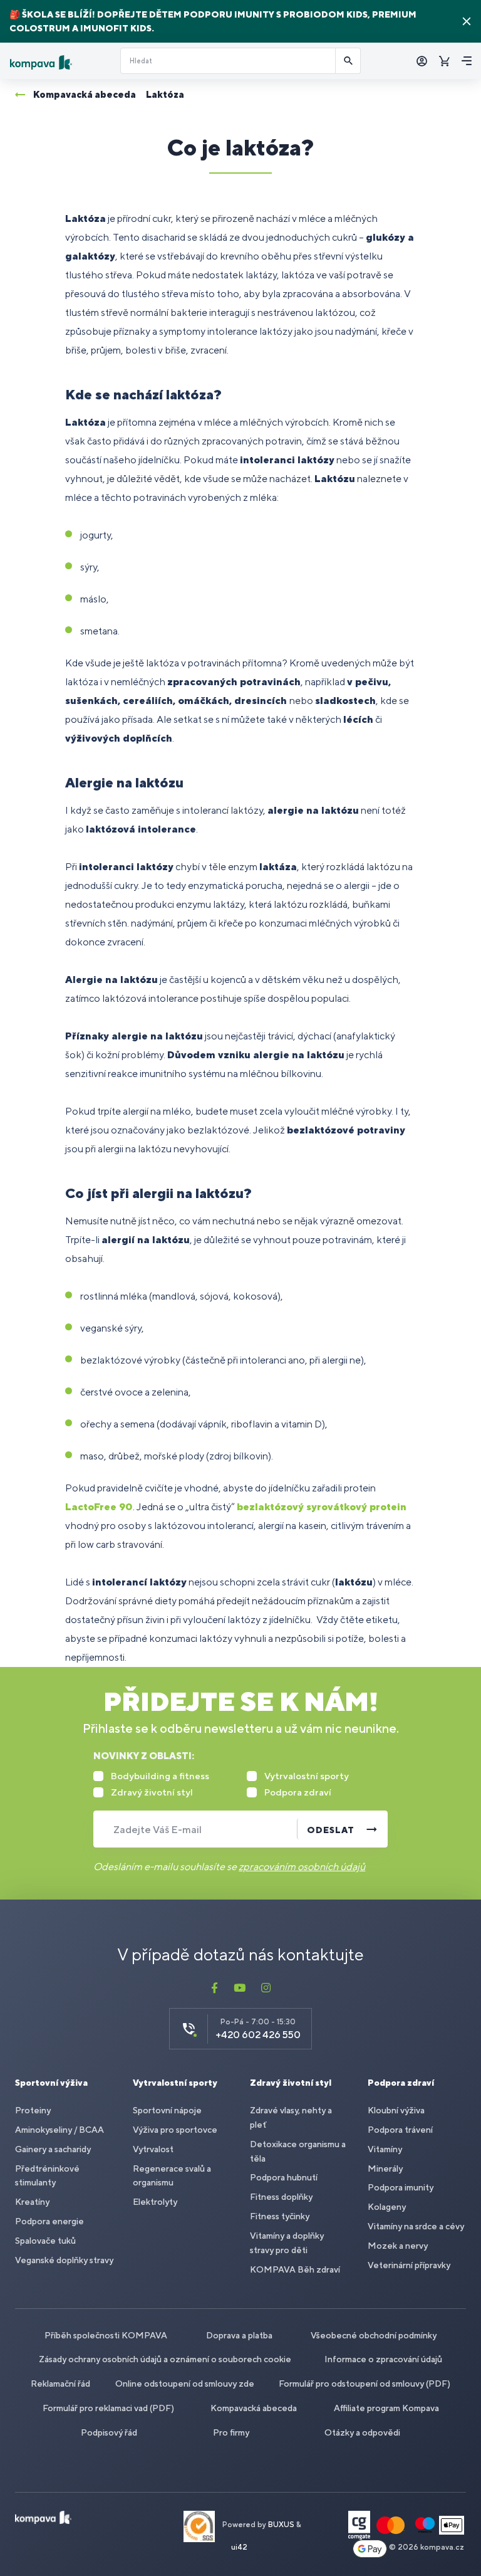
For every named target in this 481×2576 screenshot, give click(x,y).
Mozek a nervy (398, 2246)
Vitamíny (385, 2149)
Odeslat (331, 1830)
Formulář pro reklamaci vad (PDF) (108, 2408)
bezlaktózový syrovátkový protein (322, 1507)
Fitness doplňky (281, 2197)
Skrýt (467, 21)
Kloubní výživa (396, 2110)
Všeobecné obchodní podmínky (374, 2335)
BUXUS (281, 2525)
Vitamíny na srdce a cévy (416, 2226)
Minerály (385, 2169)
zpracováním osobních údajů (302, 1867)
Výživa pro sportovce (175, 2130)
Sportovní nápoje (167, 2110)
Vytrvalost (153, 2149)
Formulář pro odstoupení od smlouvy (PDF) (365, 2384)
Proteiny (33, 2110)
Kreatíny (32, 2202)
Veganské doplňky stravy (64, 2260)
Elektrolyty (155, 2202)
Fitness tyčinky (280, 2216)
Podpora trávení (400, 2130)
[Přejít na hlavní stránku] (60, 62)
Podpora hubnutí (284, 2177)
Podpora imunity (401, 2187)
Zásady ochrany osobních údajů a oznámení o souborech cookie (165, 2359)
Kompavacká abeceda (254, 2408)
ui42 (239, 2547)
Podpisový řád (109, 2432)
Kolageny (387, 2207)
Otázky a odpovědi (362, 2432)
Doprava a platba (239, 2335)
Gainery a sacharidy (53, 2149)
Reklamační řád (60, 2384)
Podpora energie (49, 2221)
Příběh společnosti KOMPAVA (106, 2335)
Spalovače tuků (45, 2241)
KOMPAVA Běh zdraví (295, 2269)
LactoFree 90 (99, 1507)
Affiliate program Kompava (386, 2408)
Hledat (348, 61)
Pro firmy (231, 2432)
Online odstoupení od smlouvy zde (185, 2384)
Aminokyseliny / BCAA (59, 2130)
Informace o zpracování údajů (383, 2359)
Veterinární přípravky (409, 2265)
